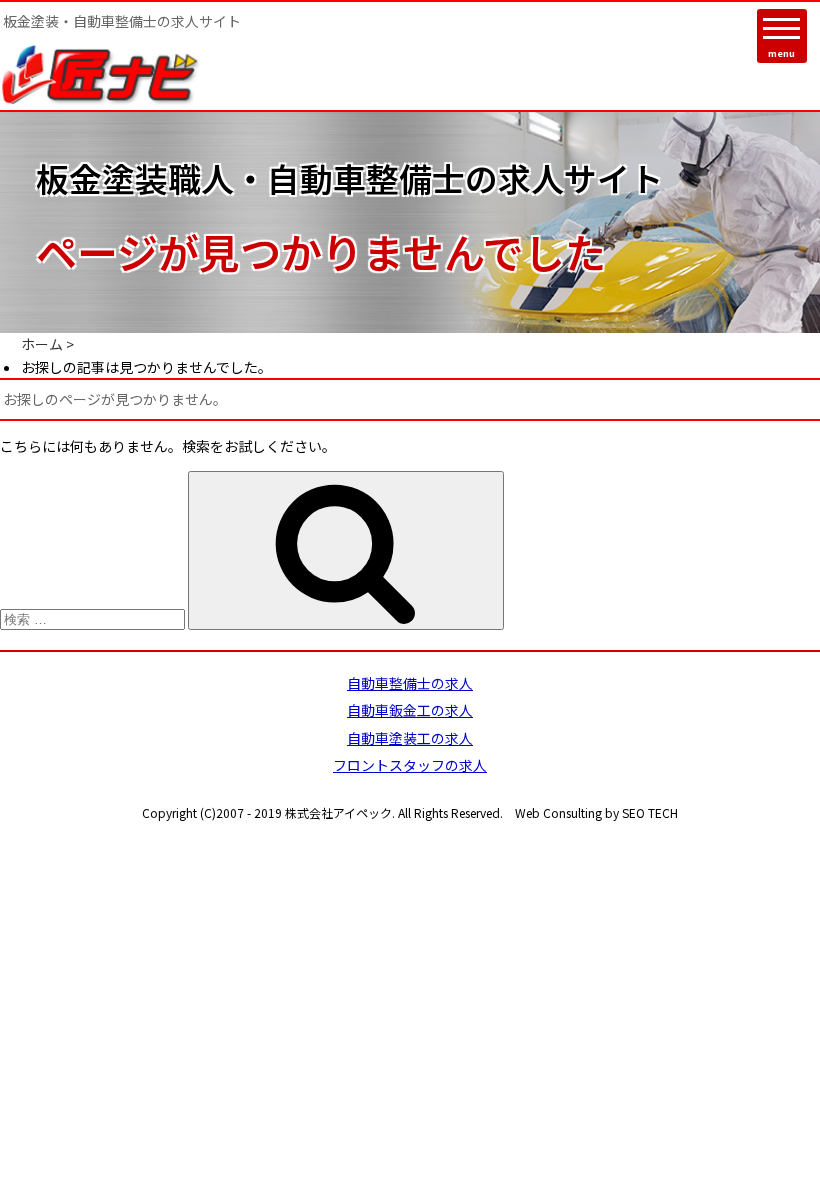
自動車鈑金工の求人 (410, 710)
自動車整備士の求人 (410, 683)
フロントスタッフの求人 (410, 765)
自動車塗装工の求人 (410, 738)
